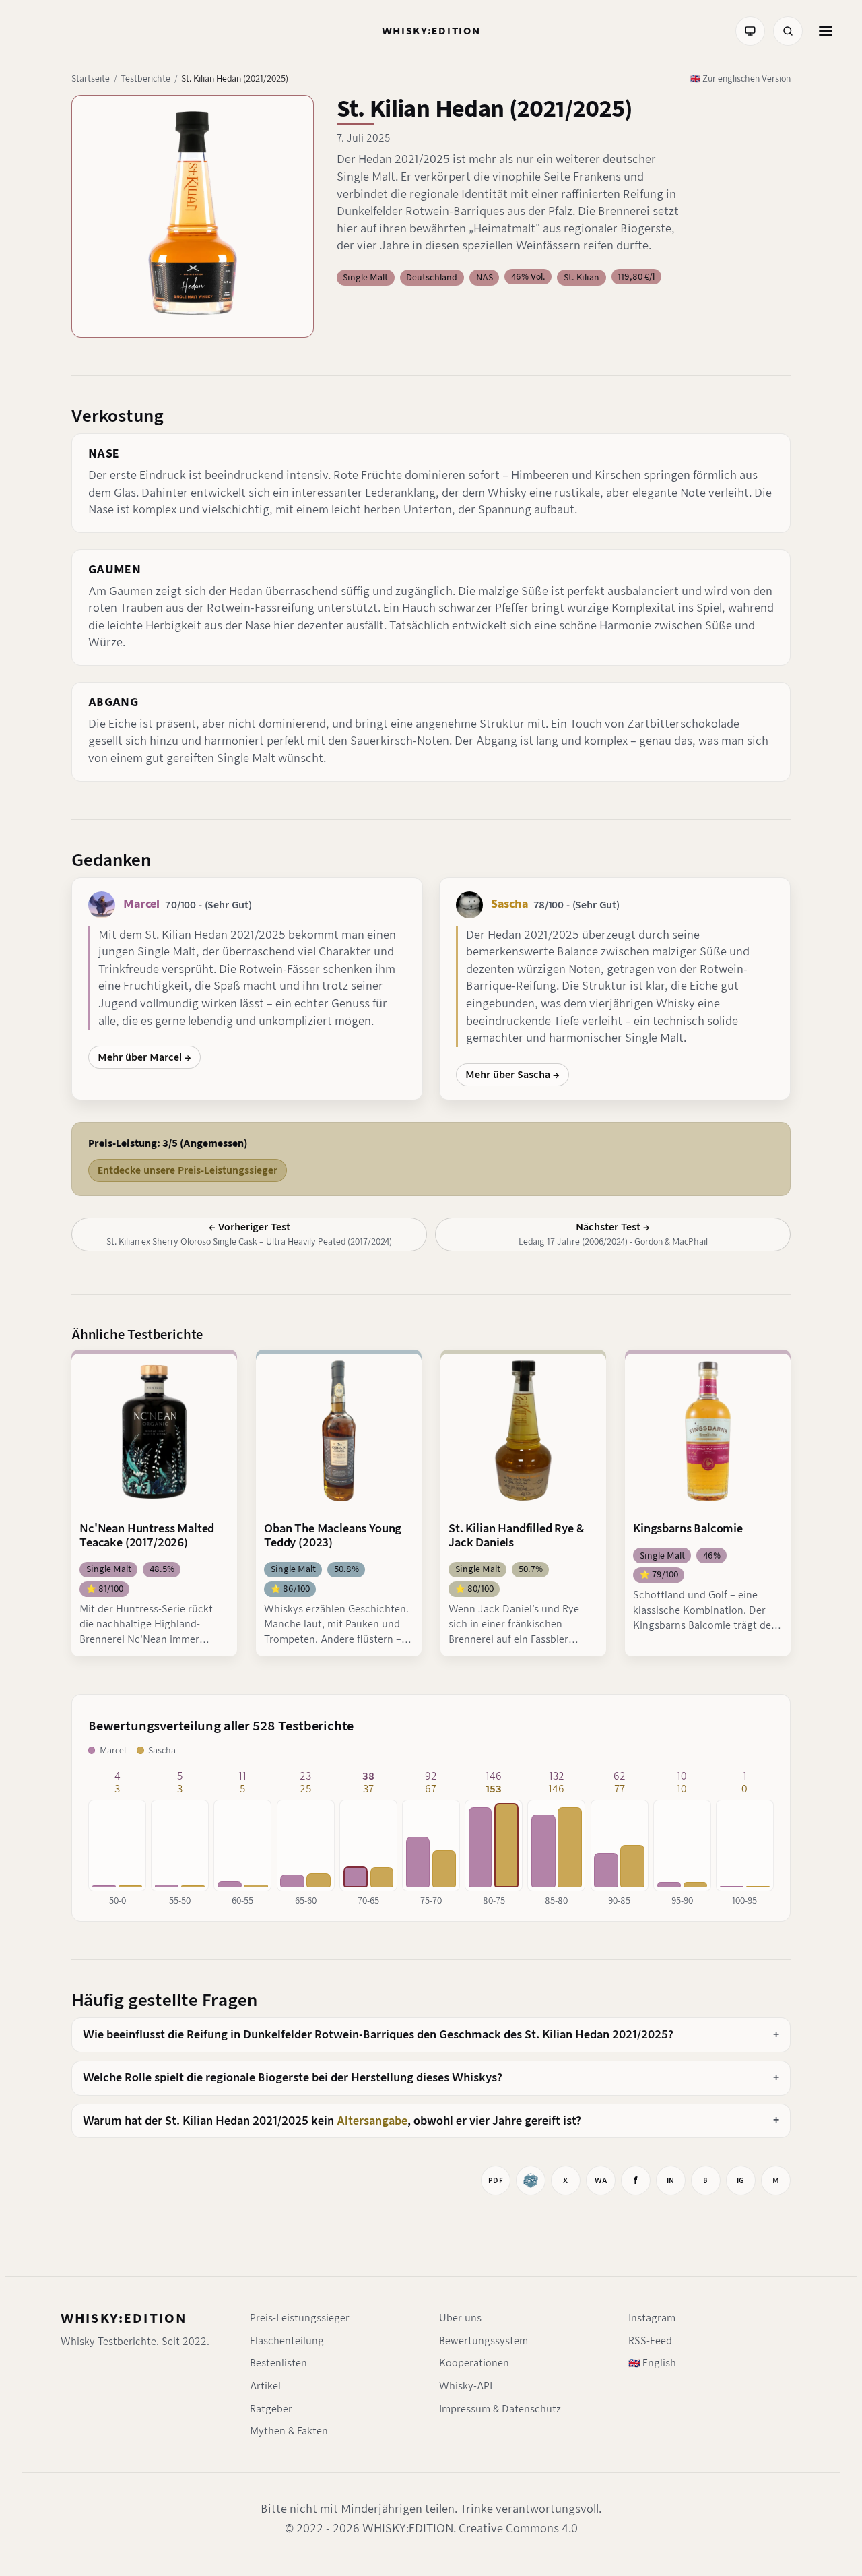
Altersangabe (372, 2121)
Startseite (91, 78)
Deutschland (432, 277)
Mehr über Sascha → (512, 1075)
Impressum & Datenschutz (500, 2409)
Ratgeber (271, 2409)
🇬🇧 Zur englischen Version (740, 78)
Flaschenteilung (287, 2341)
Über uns (460, 2318)
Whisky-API (466, 2386)
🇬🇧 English (652, 2363)
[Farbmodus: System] (750, 31)
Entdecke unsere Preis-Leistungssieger (188, 1170)
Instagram (652, 2318)
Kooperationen (474, 2363)
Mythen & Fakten (289, 2431)
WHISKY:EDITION (124, 2318)
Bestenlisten (278, 2363)
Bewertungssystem (484, 2341)
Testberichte (145, 78)
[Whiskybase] (531, 2180)
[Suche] (788, 31)
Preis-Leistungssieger (300, 2318)
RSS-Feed (650, 2341)
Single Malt (365, 277)
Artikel (265, 2386)
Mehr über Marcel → (144, 1057)
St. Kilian (582, 277)
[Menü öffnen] (826, 31)
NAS (485, 277)
